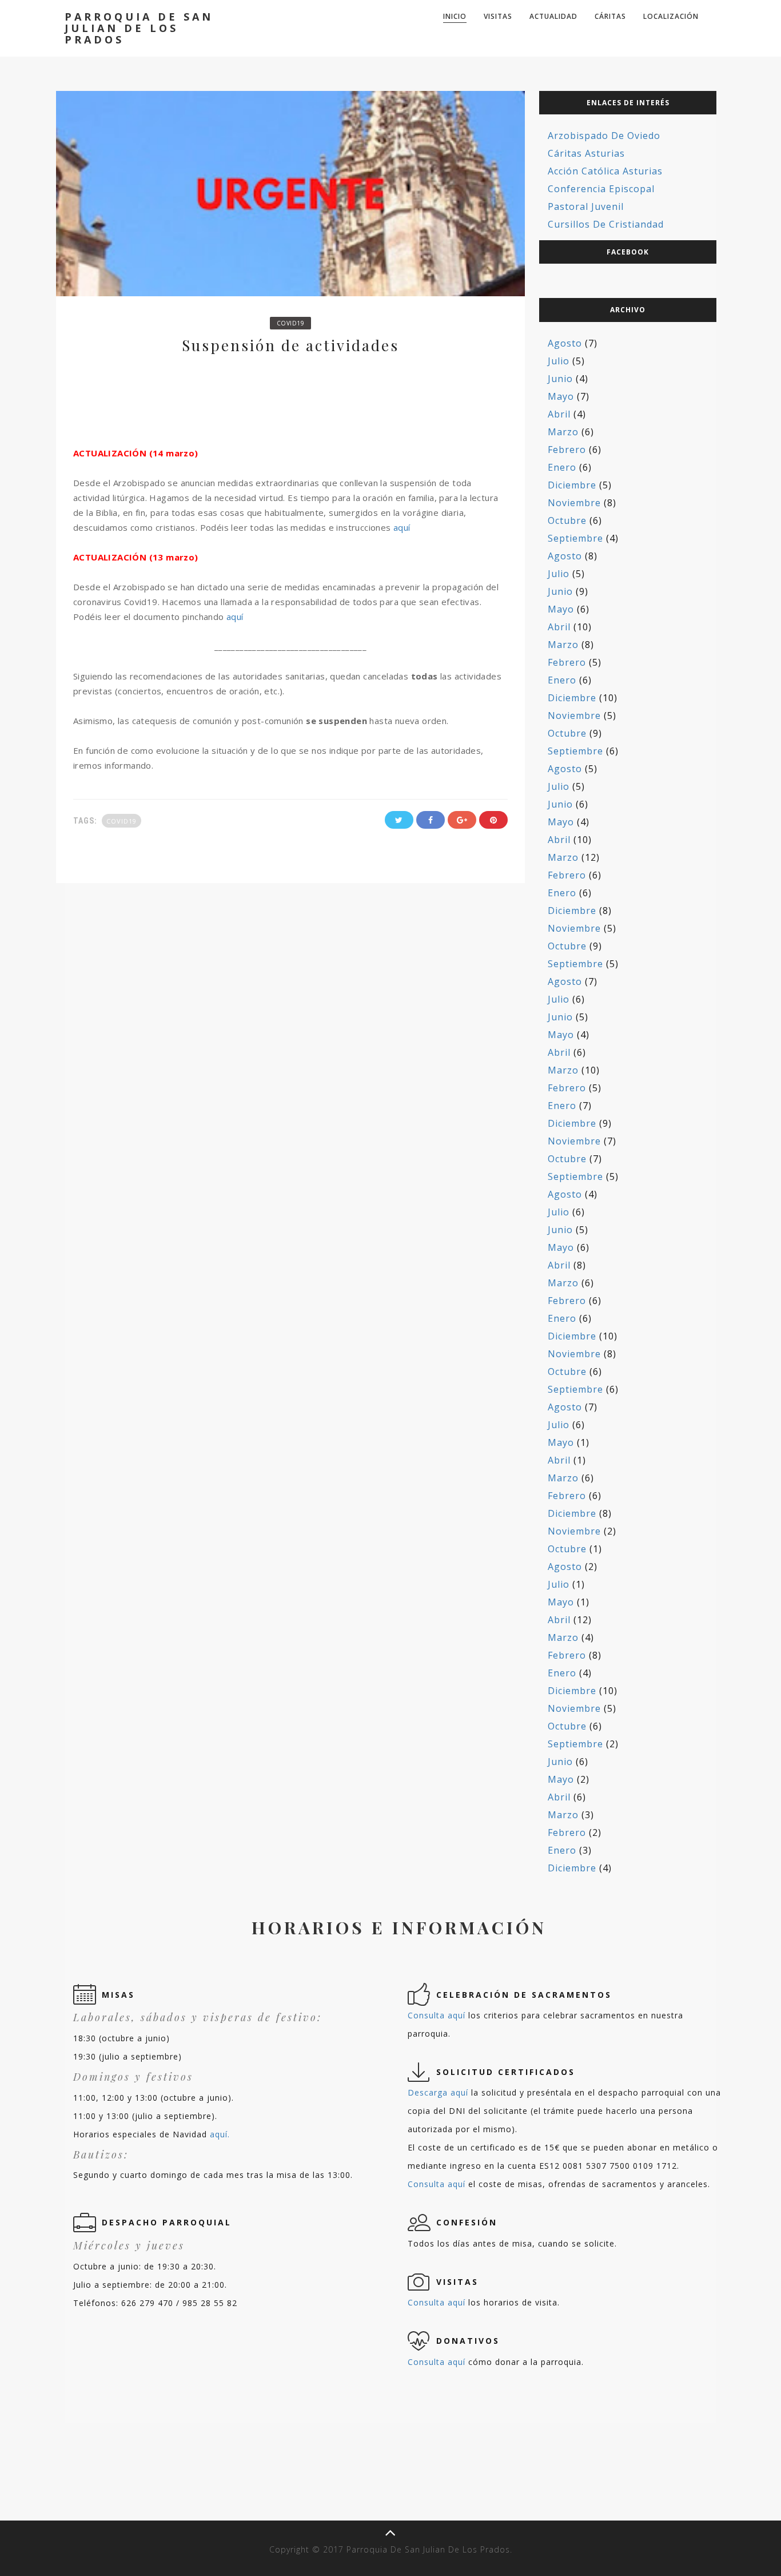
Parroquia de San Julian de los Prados (139, 28)
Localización (671, 16)
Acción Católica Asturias (605, 171)
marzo (563, 432)
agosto (565, 343)
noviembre (574, 503)
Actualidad (553, 16)
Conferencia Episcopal (601, 189)
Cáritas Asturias (586, 153)
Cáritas (610, 16)
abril (559, 414)
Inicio (455, 16)
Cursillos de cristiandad (606, 224)
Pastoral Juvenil (586, 206)
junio (560, 379)
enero (562, 467)
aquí (402, 527)
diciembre (572, 485)
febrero (567, 450)
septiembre (575, 538)
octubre (567, 520)
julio (559, 361)
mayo (561, 396)
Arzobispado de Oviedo (604, 136)
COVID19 (291, 323)
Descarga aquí (438, 2092)
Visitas (498, 16)
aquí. (220, 2134)
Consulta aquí (437, 2015)
